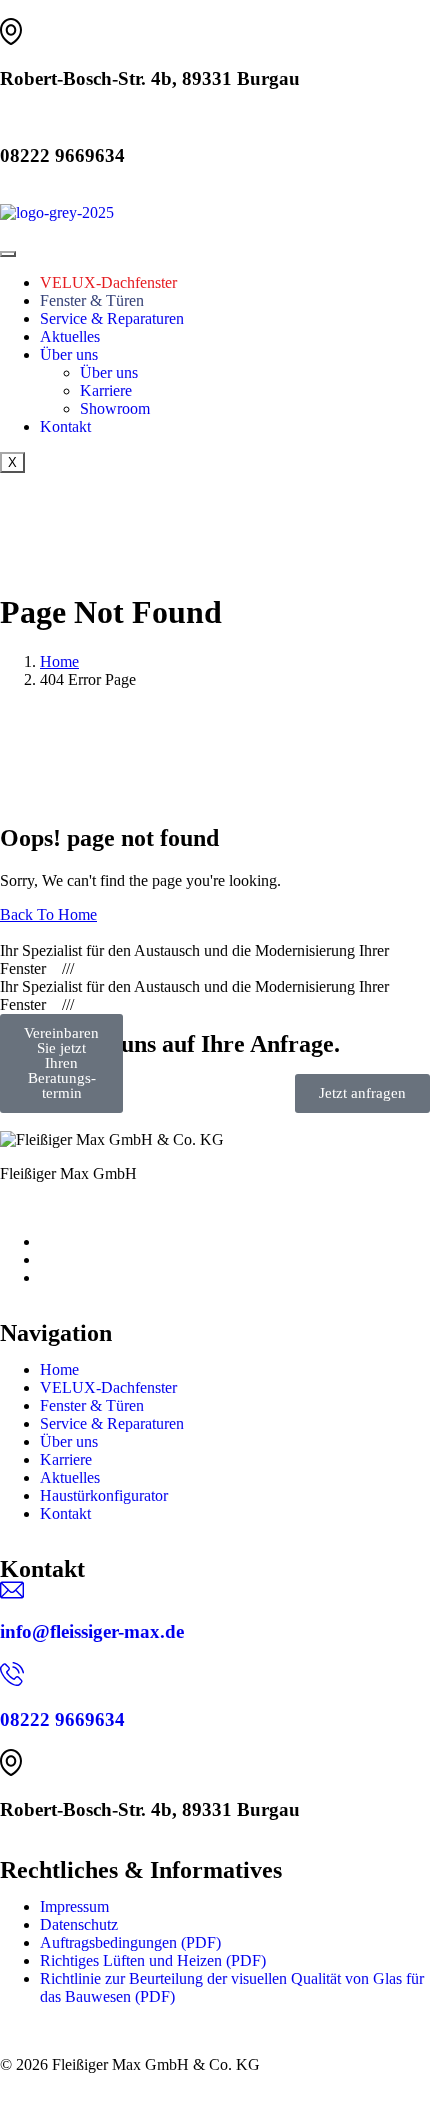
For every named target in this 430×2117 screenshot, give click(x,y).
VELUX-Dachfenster (108, 282)
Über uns (69, 354)
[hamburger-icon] (8, 254)
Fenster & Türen (92, 300)
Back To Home (48, 914)
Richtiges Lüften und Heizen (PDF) (153, 1960)
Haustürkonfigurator (104, 1495)
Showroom (115, 408)
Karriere (106, 390)
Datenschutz (79, 1924)
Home (59, 1369)
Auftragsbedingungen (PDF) (130, 1942)
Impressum (74, 1906)
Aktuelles (70, 336)
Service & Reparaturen (112, 318)
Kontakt (65, 426)
